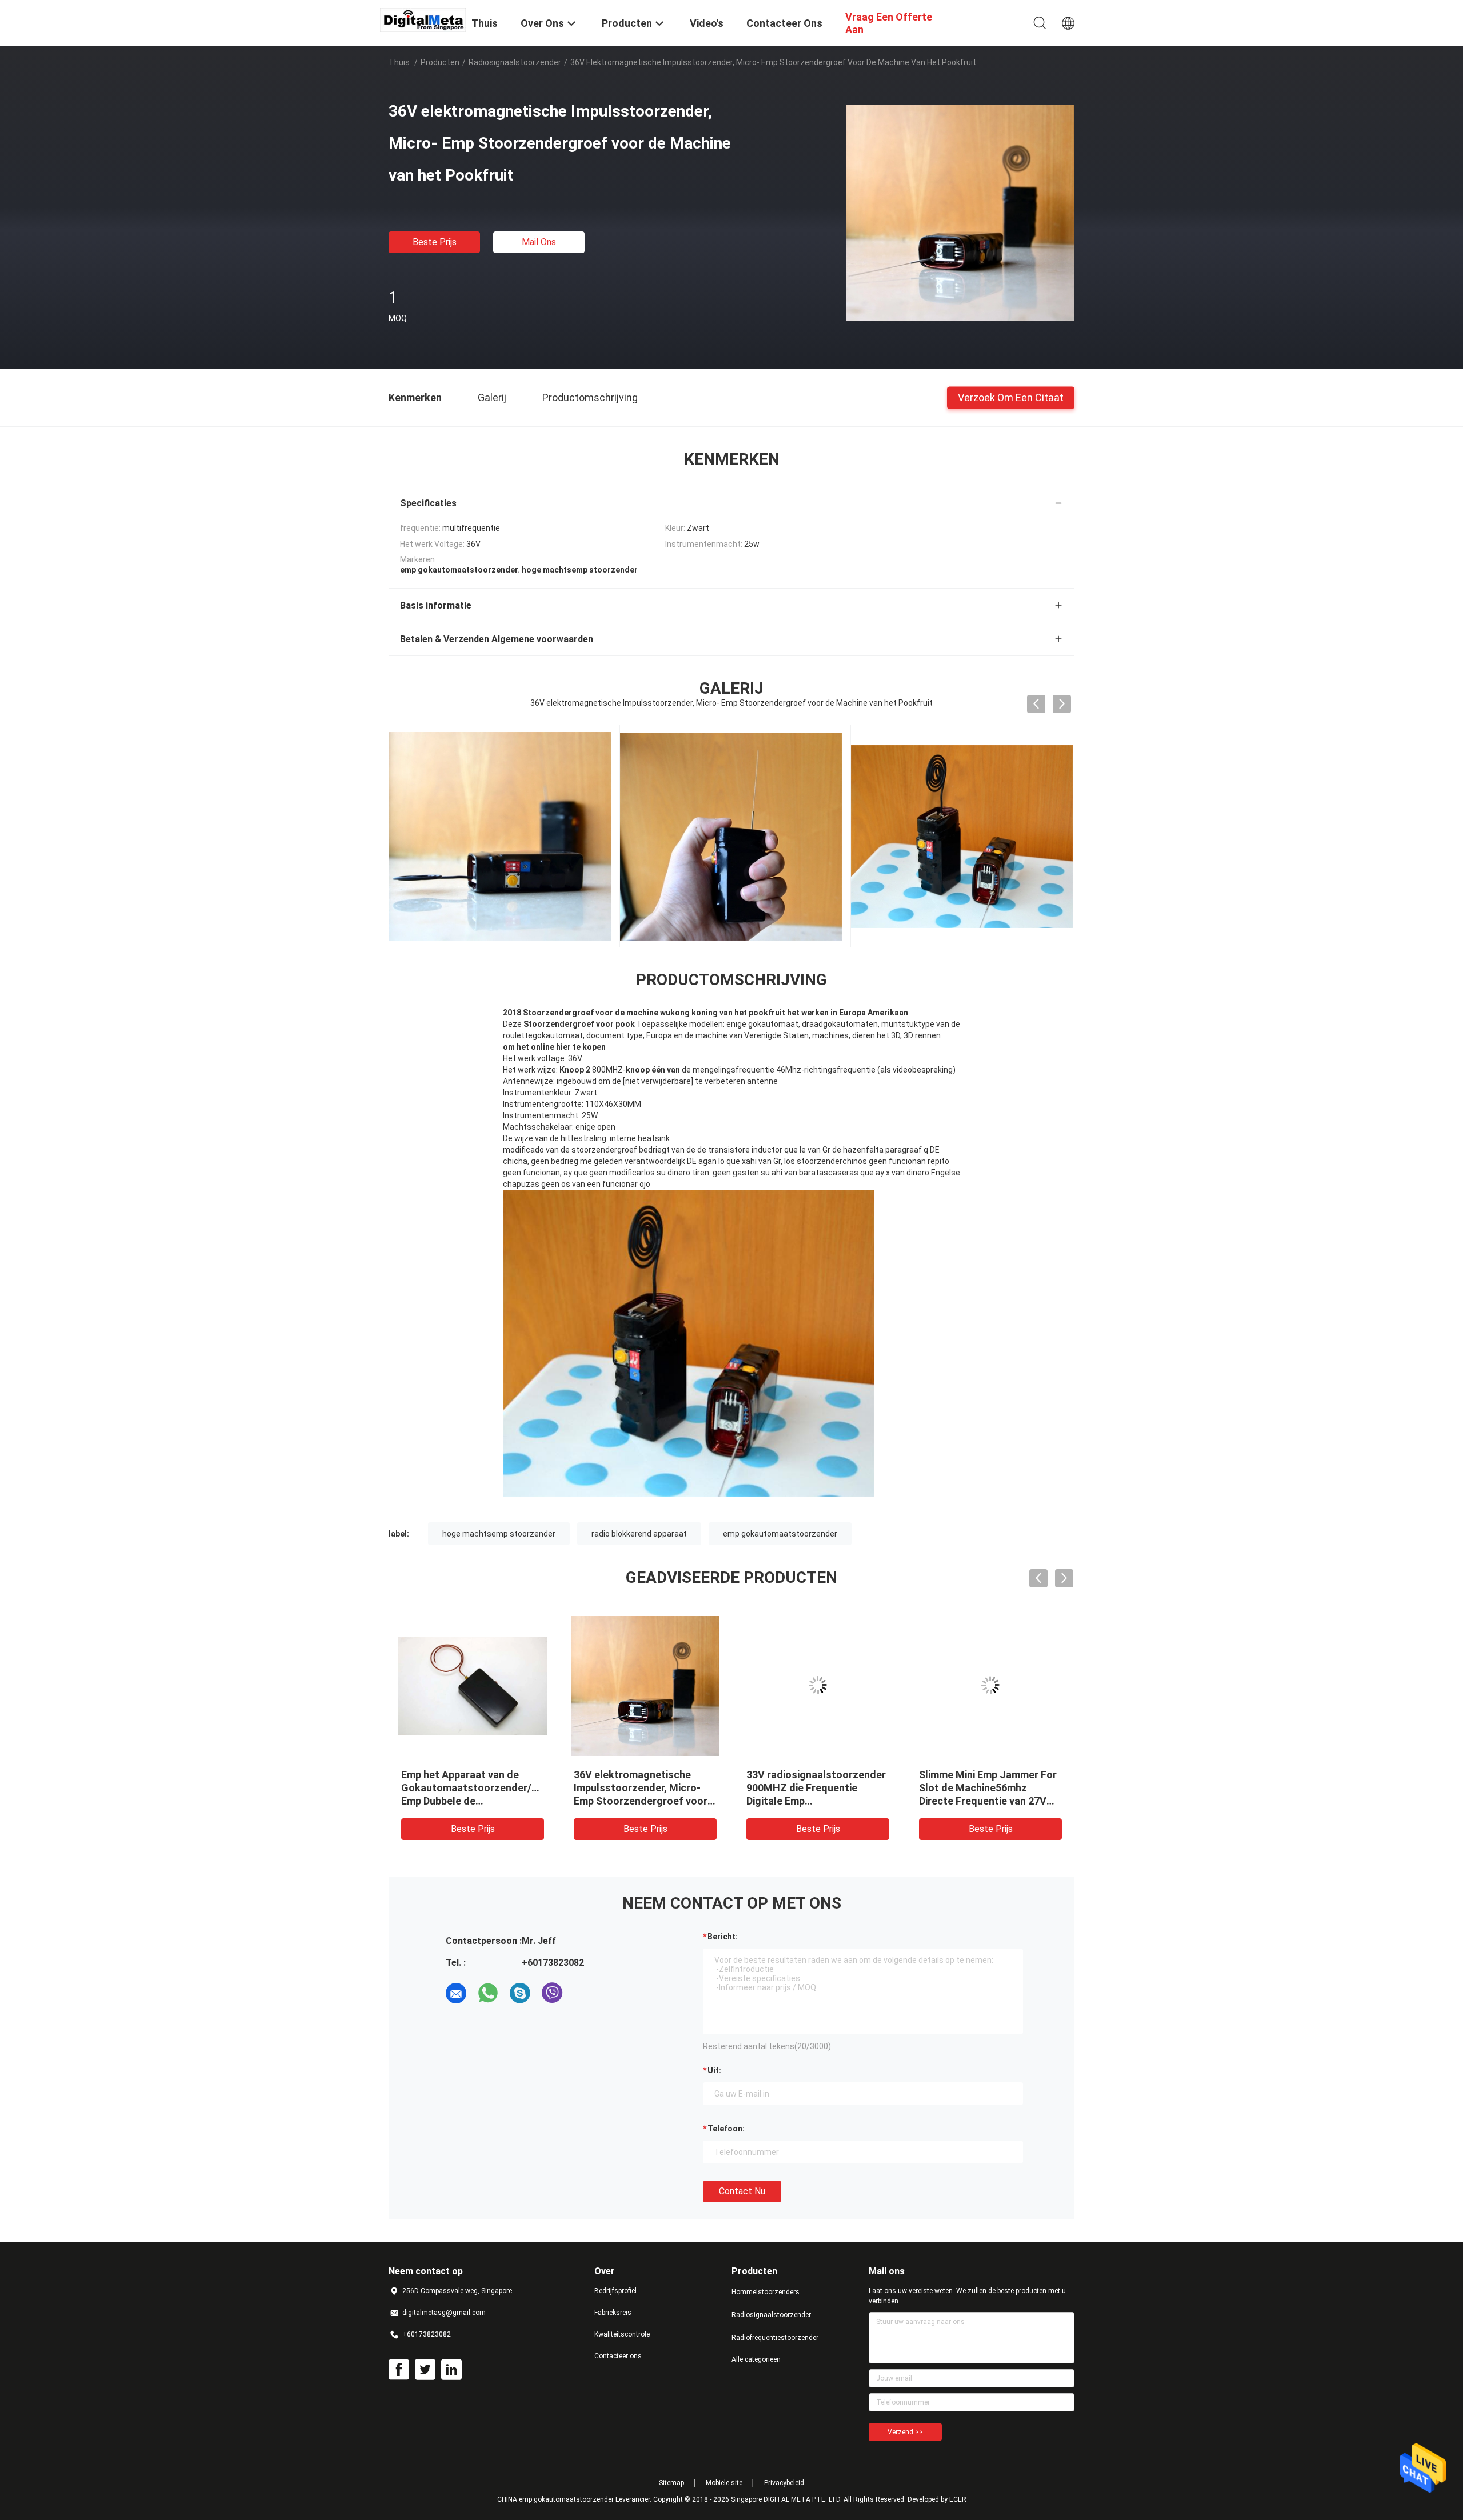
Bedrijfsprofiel (615, 2291)
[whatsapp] (488, 1993)
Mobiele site (724, 2483)
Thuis (399, 62)
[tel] (584, 1993)
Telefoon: (726, 2129)
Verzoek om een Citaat (1011, 397)
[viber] (552, 1993)
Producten (440, 62)
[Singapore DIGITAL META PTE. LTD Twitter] (425, 2370)
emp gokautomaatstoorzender (780, 1534)
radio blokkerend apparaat (639, 1534)
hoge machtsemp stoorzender (499, 1534)
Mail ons (539, 242)
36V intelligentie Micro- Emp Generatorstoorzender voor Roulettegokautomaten (640, 1788)
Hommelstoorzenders (766, 2292)
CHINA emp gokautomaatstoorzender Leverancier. (575, 2499)
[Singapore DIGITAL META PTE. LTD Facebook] (399, 2370)
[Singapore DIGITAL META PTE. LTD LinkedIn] (451, 2370)
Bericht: (723, 1937)
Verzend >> (905, 2432)
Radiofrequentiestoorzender (775, 2338)
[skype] (520, 1993)
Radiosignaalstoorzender (515, 62)
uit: (714, 2070)
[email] (456, 1993)
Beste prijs (435, 242)
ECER (958, 2499)
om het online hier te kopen (554, 1047)
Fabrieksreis (613, 2313)
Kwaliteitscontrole (622, 2334)
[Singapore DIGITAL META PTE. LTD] (423, 19)
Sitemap (671, 2483)
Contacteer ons (618, 2356)
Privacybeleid (784, 2483)
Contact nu (742, 2191)
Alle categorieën (756, 2359)
